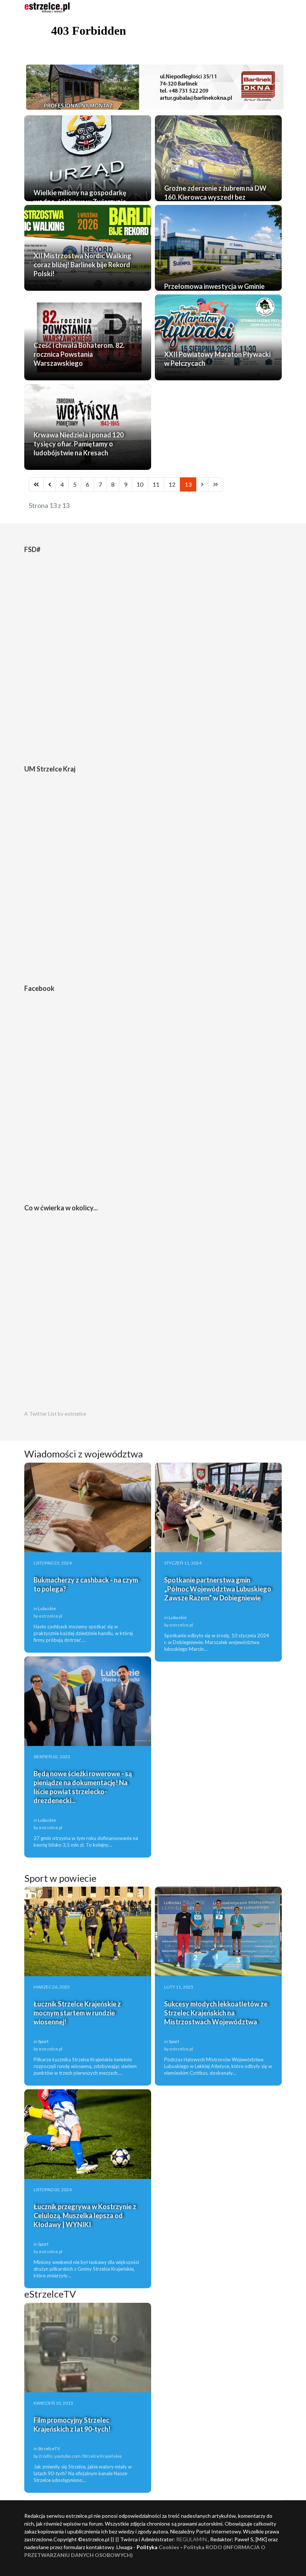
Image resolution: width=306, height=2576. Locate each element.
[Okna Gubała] (153, 87)
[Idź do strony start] (36, 484)
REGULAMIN (191, 2539)
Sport (43, 2041)
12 (172, 484)
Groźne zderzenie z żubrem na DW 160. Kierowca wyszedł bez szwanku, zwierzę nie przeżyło (215, 197)
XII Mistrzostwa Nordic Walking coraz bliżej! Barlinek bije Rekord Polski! (82, 265)
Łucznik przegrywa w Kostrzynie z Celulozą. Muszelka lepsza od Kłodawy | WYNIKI (85, 2215)
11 (156, 484)
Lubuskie (47, 1608)
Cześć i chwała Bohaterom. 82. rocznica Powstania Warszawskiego (79, 354)
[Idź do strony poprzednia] (50, 484)
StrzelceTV (49, 2449)
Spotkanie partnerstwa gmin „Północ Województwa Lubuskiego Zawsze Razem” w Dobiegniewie (218, 1589)
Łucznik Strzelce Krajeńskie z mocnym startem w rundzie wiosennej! (77, 2013)
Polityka (195, 2547)
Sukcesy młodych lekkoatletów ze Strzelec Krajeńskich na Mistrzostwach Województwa (216, 2013)
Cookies (169, 2547)
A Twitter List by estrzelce (55, 1414)
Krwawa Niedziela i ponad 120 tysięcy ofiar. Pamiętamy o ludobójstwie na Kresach (79, 444)
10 (140, 484)
